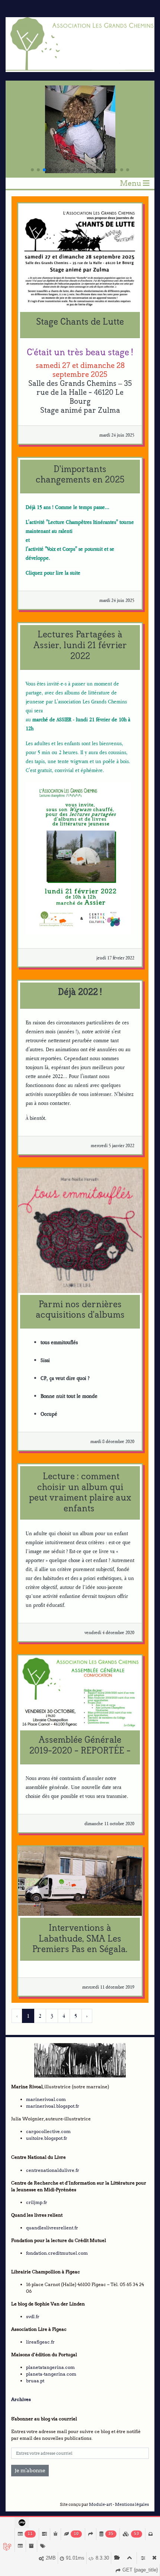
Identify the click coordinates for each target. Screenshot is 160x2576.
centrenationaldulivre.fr (53, 2170)
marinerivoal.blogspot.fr (53, 2106)
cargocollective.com (48, 2131)
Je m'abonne (30, 2470)
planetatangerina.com (50, 2367)
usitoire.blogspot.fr (47, 2138)
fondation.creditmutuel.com (57, 2253)
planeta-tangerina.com (51, 2374)
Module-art (100, 2505)
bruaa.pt (35, 2381)
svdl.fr (33, 2316)
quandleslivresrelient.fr (52, 2228)
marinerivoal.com (46, 2099)
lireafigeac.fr (40, 2342)
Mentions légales (132, 2505)
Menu (131, 183)
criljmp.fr (37, 2202)
